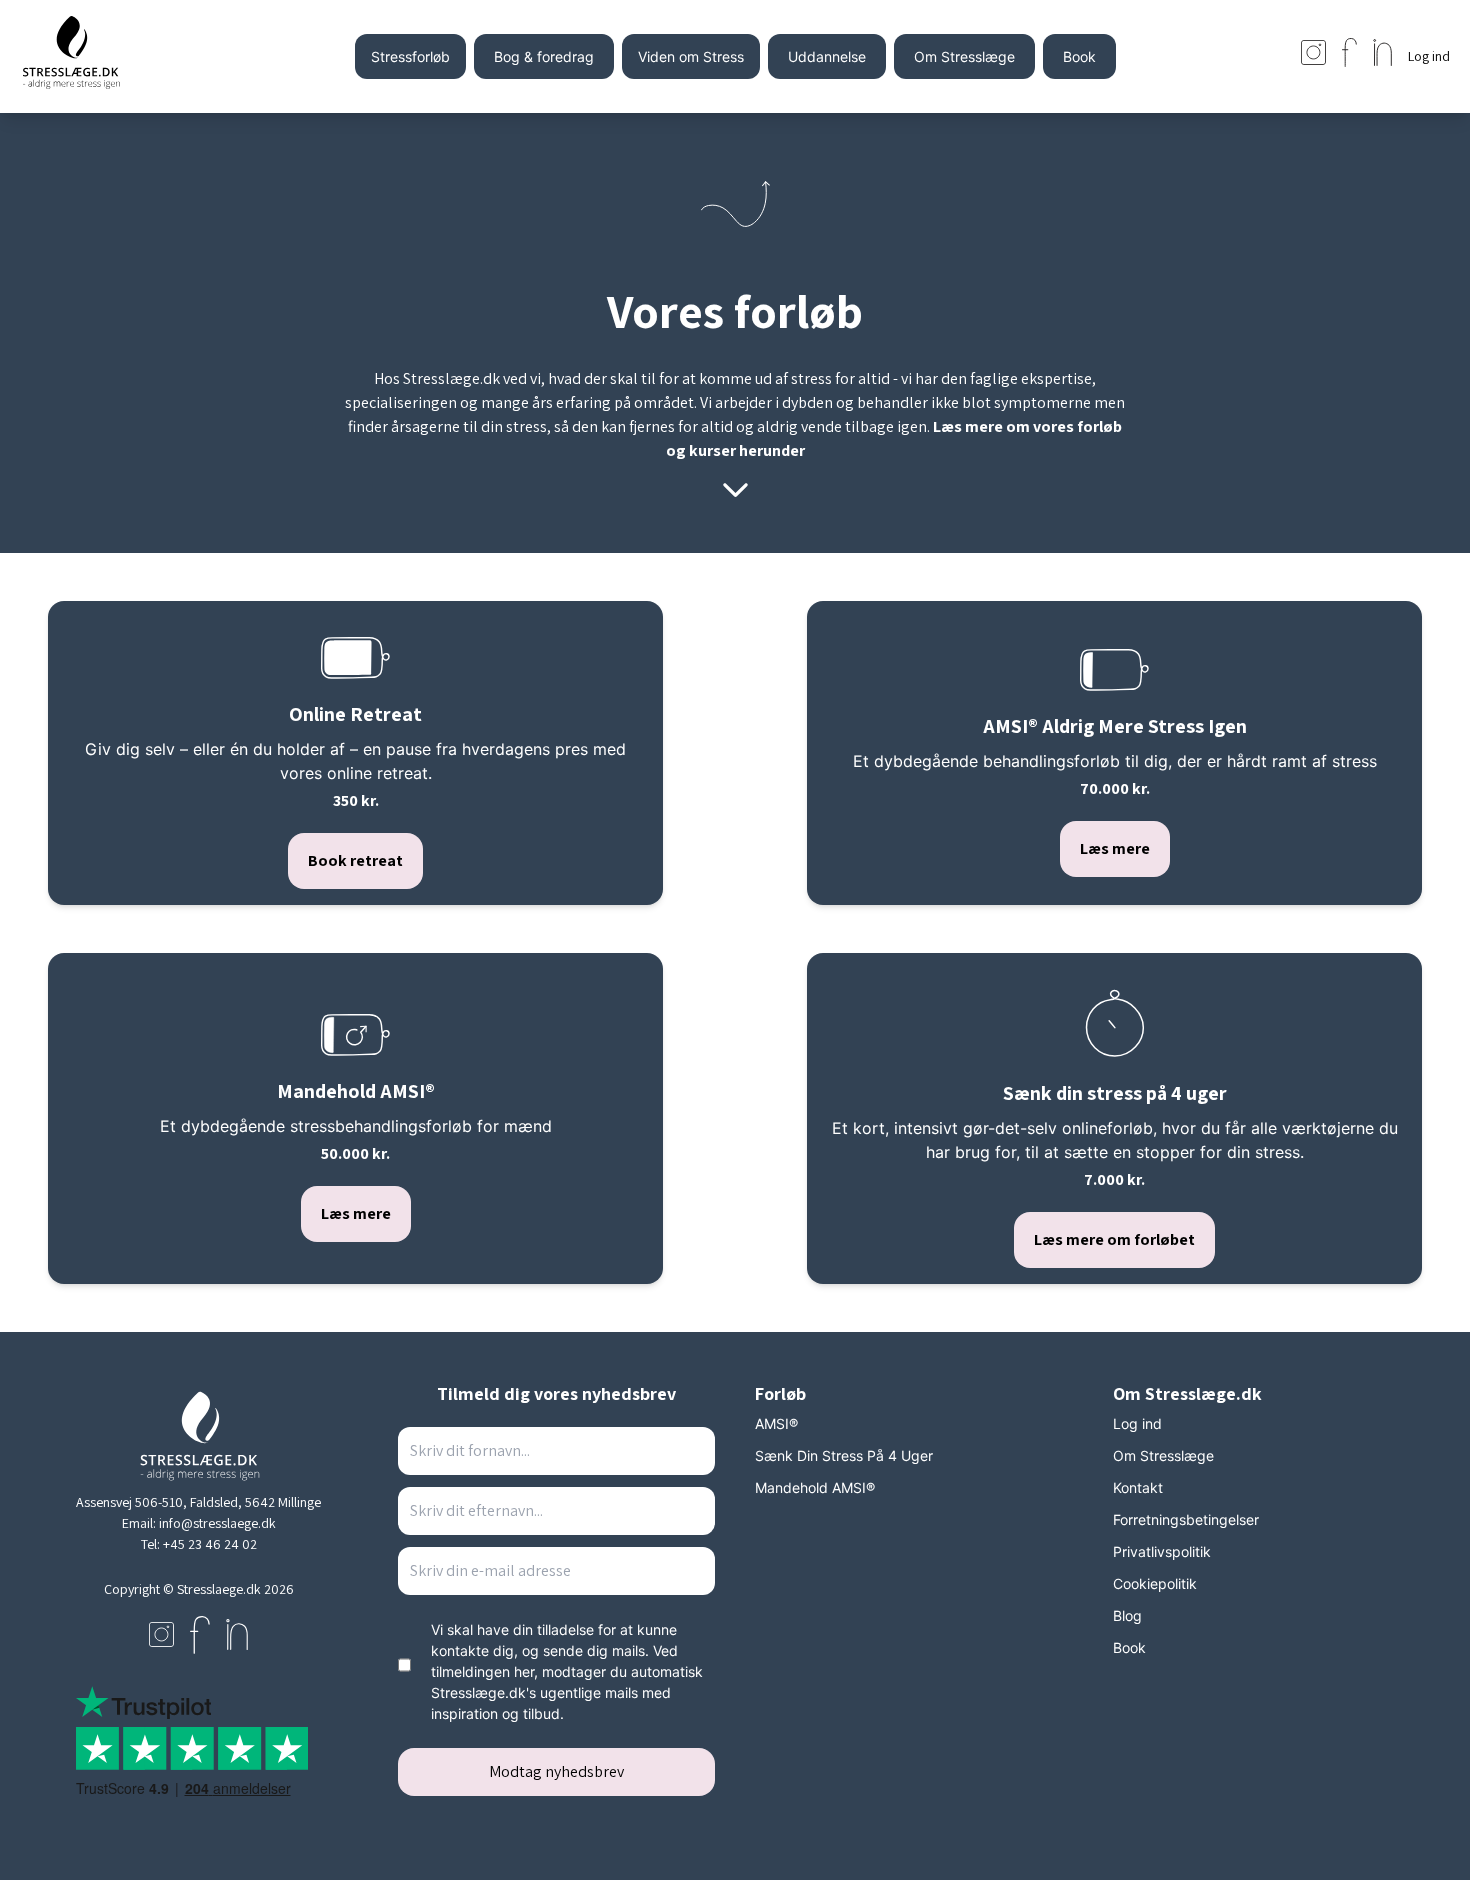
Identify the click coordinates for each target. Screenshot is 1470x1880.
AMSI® (776, 1423)
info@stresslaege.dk (217, 1523)
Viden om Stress (691, 56)
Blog (1127, 1615)
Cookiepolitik (1155, 1583)
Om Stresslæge (964, 56)
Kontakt (1138, 1487)
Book (1079, 56)
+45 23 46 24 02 (210, 1544)
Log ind (1137, 1423)
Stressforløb (410, 56)
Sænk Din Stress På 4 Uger (844, 1455)
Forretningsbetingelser (1186, 1519)
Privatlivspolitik (1162, 1551)
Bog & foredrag (544, 56)
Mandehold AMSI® (815, 1487)
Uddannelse (827, 56)
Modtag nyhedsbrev (556, 1771)
